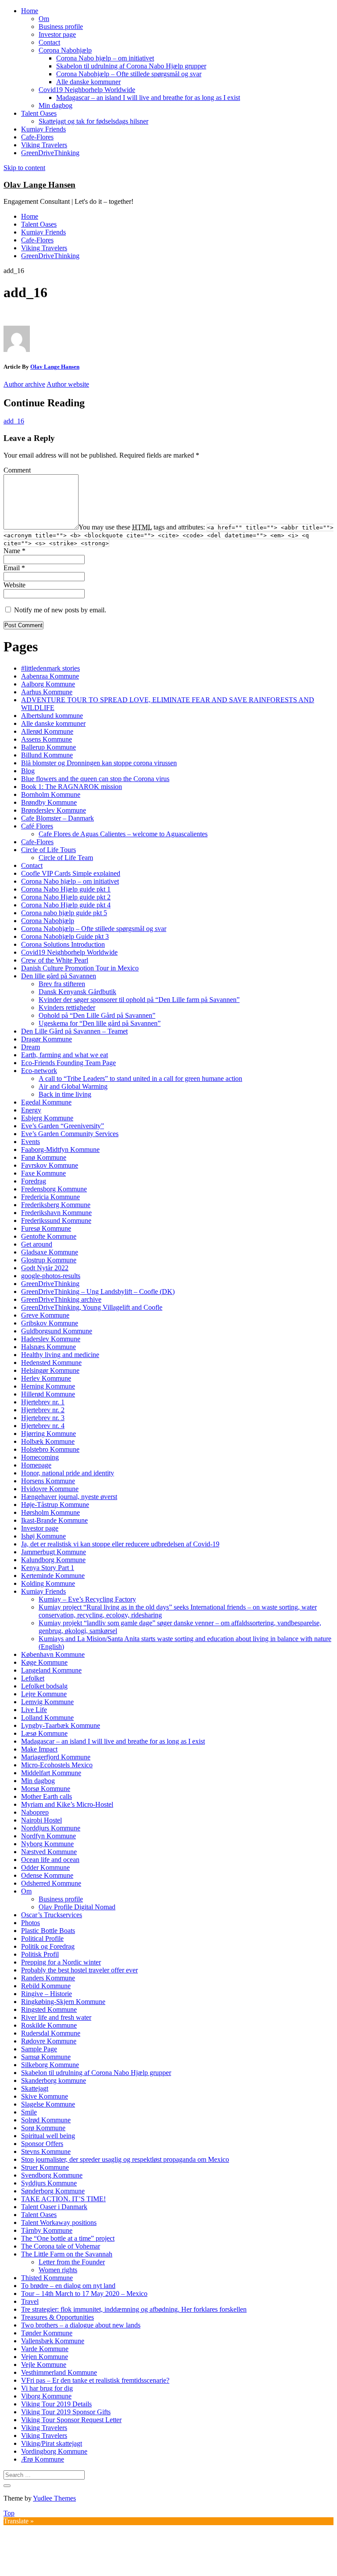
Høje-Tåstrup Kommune (55, 1505)
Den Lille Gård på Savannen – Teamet (74, 1031)
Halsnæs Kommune (48, 1347)
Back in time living (65, 1094)
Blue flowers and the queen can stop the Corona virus (95, 779)
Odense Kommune (47, 1875)
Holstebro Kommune (50, 1449)
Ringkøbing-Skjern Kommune (63, 2002)
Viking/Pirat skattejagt (52, 2443)
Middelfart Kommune (51, 1773)
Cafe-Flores (37, 137)
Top (9, 2513)
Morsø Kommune (46, 1789)
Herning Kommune (48, 1386)
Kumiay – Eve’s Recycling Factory (87, 1599)
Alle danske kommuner (88, 82)
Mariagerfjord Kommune (56, 1757)
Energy (31, 1110)
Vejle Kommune (44, 2365)
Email (14, 568)
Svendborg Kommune (52, 2175)
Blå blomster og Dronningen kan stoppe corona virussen (99, 763)
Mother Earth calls (47, 1796)
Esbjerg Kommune (47, 1118)
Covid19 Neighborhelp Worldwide (87, 90)
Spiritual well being (48, 2136)
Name (14, 551)
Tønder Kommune (47, 2333)
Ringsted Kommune (49, 2009)
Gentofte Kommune (49, 1236)
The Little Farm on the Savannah (67, 2254)
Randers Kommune (48, 1978)
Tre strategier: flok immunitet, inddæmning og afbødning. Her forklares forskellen (134, 2309)
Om (44, 19)
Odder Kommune (45, 1867)
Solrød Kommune (46, 2120)
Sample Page (39, 2049)
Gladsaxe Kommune (50, 1252)
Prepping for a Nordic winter (61, 1962)
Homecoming (40, 1457)
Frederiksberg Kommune (56, 1205)
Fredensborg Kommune (54, 1189)
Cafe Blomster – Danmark (57, 818)
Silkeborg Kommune (50, 2065)
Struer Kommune (45, 2167)
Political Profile (42, 1938)
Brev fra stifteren (62, 984)
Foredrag (34, 1181)
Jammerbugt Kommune (54, 1552)
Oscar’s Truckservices (52, 1915)
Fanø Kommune (44, 1157)
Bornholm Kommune (51, 794)
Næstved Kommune (49, 1852)
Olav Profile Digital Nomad (77, 1907)
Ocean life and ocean (50, 1860)
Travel (30, 2301)
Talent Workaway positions (59, 2222)
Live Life (34, 1710)
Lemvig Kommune (47, 1702)
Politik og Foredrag (48, 1946)
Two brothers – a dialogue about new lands (81, 2325)
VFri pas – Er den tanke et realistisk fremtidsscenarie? (95, 2380)
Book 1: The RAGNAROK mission (72, 787)
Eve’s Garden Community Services (70, 1134)
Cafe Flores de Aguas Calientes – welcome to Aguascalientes (123, 834)
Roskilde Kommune (49, 2025)
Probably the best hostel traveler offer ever (79, 1970)
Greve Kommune (45, 1315)
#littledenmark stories (50, 668)
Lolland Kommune (47, 1718)
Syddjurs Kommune (49, 2183)
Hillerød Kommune (48, 1394)
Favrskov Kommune (50, 1165)
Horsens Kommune (48, 1481)
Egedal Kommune (46, 1102)
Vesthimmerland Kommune (59, 2372)
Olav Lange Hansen (39, 185)
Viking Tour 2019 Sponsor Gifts (66, 2412)
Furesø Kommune (46, 1228)
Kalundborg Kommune (53, 1560)
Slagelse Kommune (48, 2104)
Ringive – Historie (47, 1994)
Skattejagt (35, 2088)
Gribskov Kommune (50, 1323)
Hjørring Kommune (48, 1434)
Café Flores (37, 826)
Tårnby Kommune (47, 2230)
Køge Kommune (44, 1662)
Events (30, 1142)
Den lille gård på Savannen (59, 976)
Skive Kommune (45, 2096)
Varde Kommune (45, 2349)
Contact (49, 42)
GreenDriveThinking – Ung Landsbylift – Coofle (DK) (98, 1292)
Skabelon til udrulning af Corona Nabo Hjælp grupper (131, 66)
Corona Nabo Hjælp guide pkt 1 (66, 889)
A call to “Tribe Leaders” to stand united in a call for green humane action (140, 1078)
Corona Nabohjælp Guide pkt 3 (65, 936)
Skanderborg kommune (54, 2080)
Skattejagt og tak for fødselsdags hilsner (93, 121)
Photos (30, 1923)
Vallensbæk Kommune (53, 2341)
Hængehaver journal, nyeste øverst (69, 1497)
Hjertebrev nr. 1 (43, 1402)
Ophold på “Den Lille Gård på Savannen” (97, 1015)
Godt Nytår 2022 (45, 1268)
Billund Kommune (47, 755)
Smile (29, 2112)
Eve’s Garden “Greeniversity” (63, 1126)
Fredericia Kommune (50, 1197)
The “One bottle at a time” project (68, 2238)
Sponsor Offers (42, 2144)
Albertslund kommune (52, 716)
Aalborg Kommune (48, 684)
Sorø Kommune (43, 2128)
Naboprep (35, 1812)
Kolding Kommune (48, 1583)
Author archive (24, 384)
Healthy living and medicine (60, 1355)
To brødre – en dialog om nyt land (68, 2286)
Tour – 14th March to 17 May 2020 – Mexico (84, 2294)
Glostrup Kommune (49, 1260)
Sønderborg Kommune (53, 2191)
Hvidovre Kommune (50, 1489)
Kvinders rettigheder (67, 1007)
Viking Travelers (44, 145)
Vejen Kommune (45, 2357)
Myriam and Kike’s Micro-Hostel (67, 1804)
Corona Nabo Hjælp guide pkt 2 (66, 897)
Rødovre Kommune (49, 2041)
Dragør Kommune (47, 1039)
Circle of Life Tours (48, 850)
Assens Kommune (47, 739)
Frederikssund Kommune (56, 1220)
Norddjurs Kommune (51, 1828)
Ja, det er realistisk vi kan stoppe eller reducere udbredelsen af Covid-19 (120, 1544)
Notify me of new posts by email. (60, 610)
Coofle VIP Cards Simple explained (71, 873)
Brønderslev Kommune (54, 810)
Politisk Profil (40, 1954)
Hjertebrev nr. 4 (43, 1426)
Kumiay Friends (43, 129)
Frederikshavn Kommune (56, 1213)
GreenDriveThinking (50, 153)
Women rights (58, 2270)
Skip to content (24, 168)
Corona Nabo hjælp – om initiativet (105, 58)
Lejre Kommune (44, 1694)
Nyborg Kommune (47, 1844)
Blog (28, 771)
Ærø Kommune (43, 2459)
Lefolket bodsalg (44, 1686)
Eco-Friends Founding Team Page (68, 1063)
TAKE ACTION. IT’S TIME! (63, 2199)
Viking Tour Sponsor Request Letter (71, 2420)
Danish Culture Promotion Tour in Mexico (80, 968)
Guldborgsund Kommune (57, 1331)
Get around (37, 1244)
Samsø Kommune (46, 2057)
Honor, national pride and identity (68, 1473)
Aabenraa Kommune (50, 676)
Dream (30, 1047)
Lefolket (33, 1678)
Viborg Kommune (46, 2396)
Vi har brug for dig (47, 2388)
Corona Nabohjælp (65, 50)
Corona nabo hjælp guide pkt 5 (64, 913)
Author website (68, 384)
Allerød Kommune (47, 731)
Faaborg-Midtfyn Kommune (60, 1149)
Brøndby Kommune (49, 802)
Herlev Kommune (46, 1378)
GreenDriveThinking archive (61, 1299)
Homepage (36, 1465)
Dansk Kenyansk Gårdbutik (77, 992)
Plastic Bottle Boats (48, 1931)
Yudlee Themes (54, 2498)
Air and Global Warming (73, 1086)
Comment (17, 470)
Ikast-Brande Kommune (54, 1520)
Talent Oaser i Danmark (54, 2207)
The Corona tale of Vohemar (61, 2246)
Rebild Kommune (46, 1986)
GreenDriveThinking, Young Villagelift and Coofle (92, 1307)
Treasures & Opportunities (57, 2317)
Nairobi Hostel (41, 1820)
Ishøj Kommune (43, 1536)
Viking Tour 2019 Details (56, 2404)
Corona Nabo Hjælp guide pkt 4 (66, 905)
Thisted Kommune (47, 2278)
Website (14, 585)
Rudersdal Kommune (51, 2033)
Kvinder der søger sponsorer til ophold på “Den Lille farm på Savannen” (139, 1000)
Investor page (57, 34)
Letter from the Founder (72, 2262)
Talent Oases (39, 113)
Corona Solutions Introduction (63, 944)
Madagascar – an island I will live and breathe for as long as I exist (148, 98)
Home (30, 11)
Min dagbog (56, 105)
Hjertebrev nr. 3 (43, 1418)
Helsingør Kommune (50, 1370)
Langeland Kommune (51, 1670)
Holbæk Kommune (48, 1441)
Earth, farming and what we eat (65, 1055)
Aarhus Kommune (47, 692)
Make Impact (39, 1749)
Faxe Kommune (43, 1173)
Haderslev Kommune (51, 1339)
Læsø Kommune (44, 1733)
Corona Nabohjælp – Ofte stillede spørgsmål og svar (129, 74)
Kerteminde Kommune (53, 1576)
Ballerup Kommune (48, 747)
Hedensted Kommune (51, 1363)
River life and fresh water (56, 2017)
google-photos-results (51, 1276)
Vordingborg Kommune (54, 2451)
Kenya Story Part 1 (48, 1568)
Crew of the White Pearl (55, 960)
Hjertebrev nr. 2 (43, 1410)
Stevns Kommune (46, 2151)
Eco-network (39, 1071)
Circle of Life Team (66, 858)
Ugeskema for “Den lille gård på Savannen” (100, 1023)
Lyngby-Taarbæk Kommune (61, 1725)
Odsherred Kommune (51, 1883)
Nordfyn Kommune (48, 1836)
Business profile (61, 27)
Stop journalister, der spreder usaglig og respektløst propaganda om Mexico (125, 2159)
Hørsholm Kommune (50, 1512)
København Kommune (53, 1654)
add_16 (14, 421)
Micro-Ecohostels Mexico (57, 1765)
